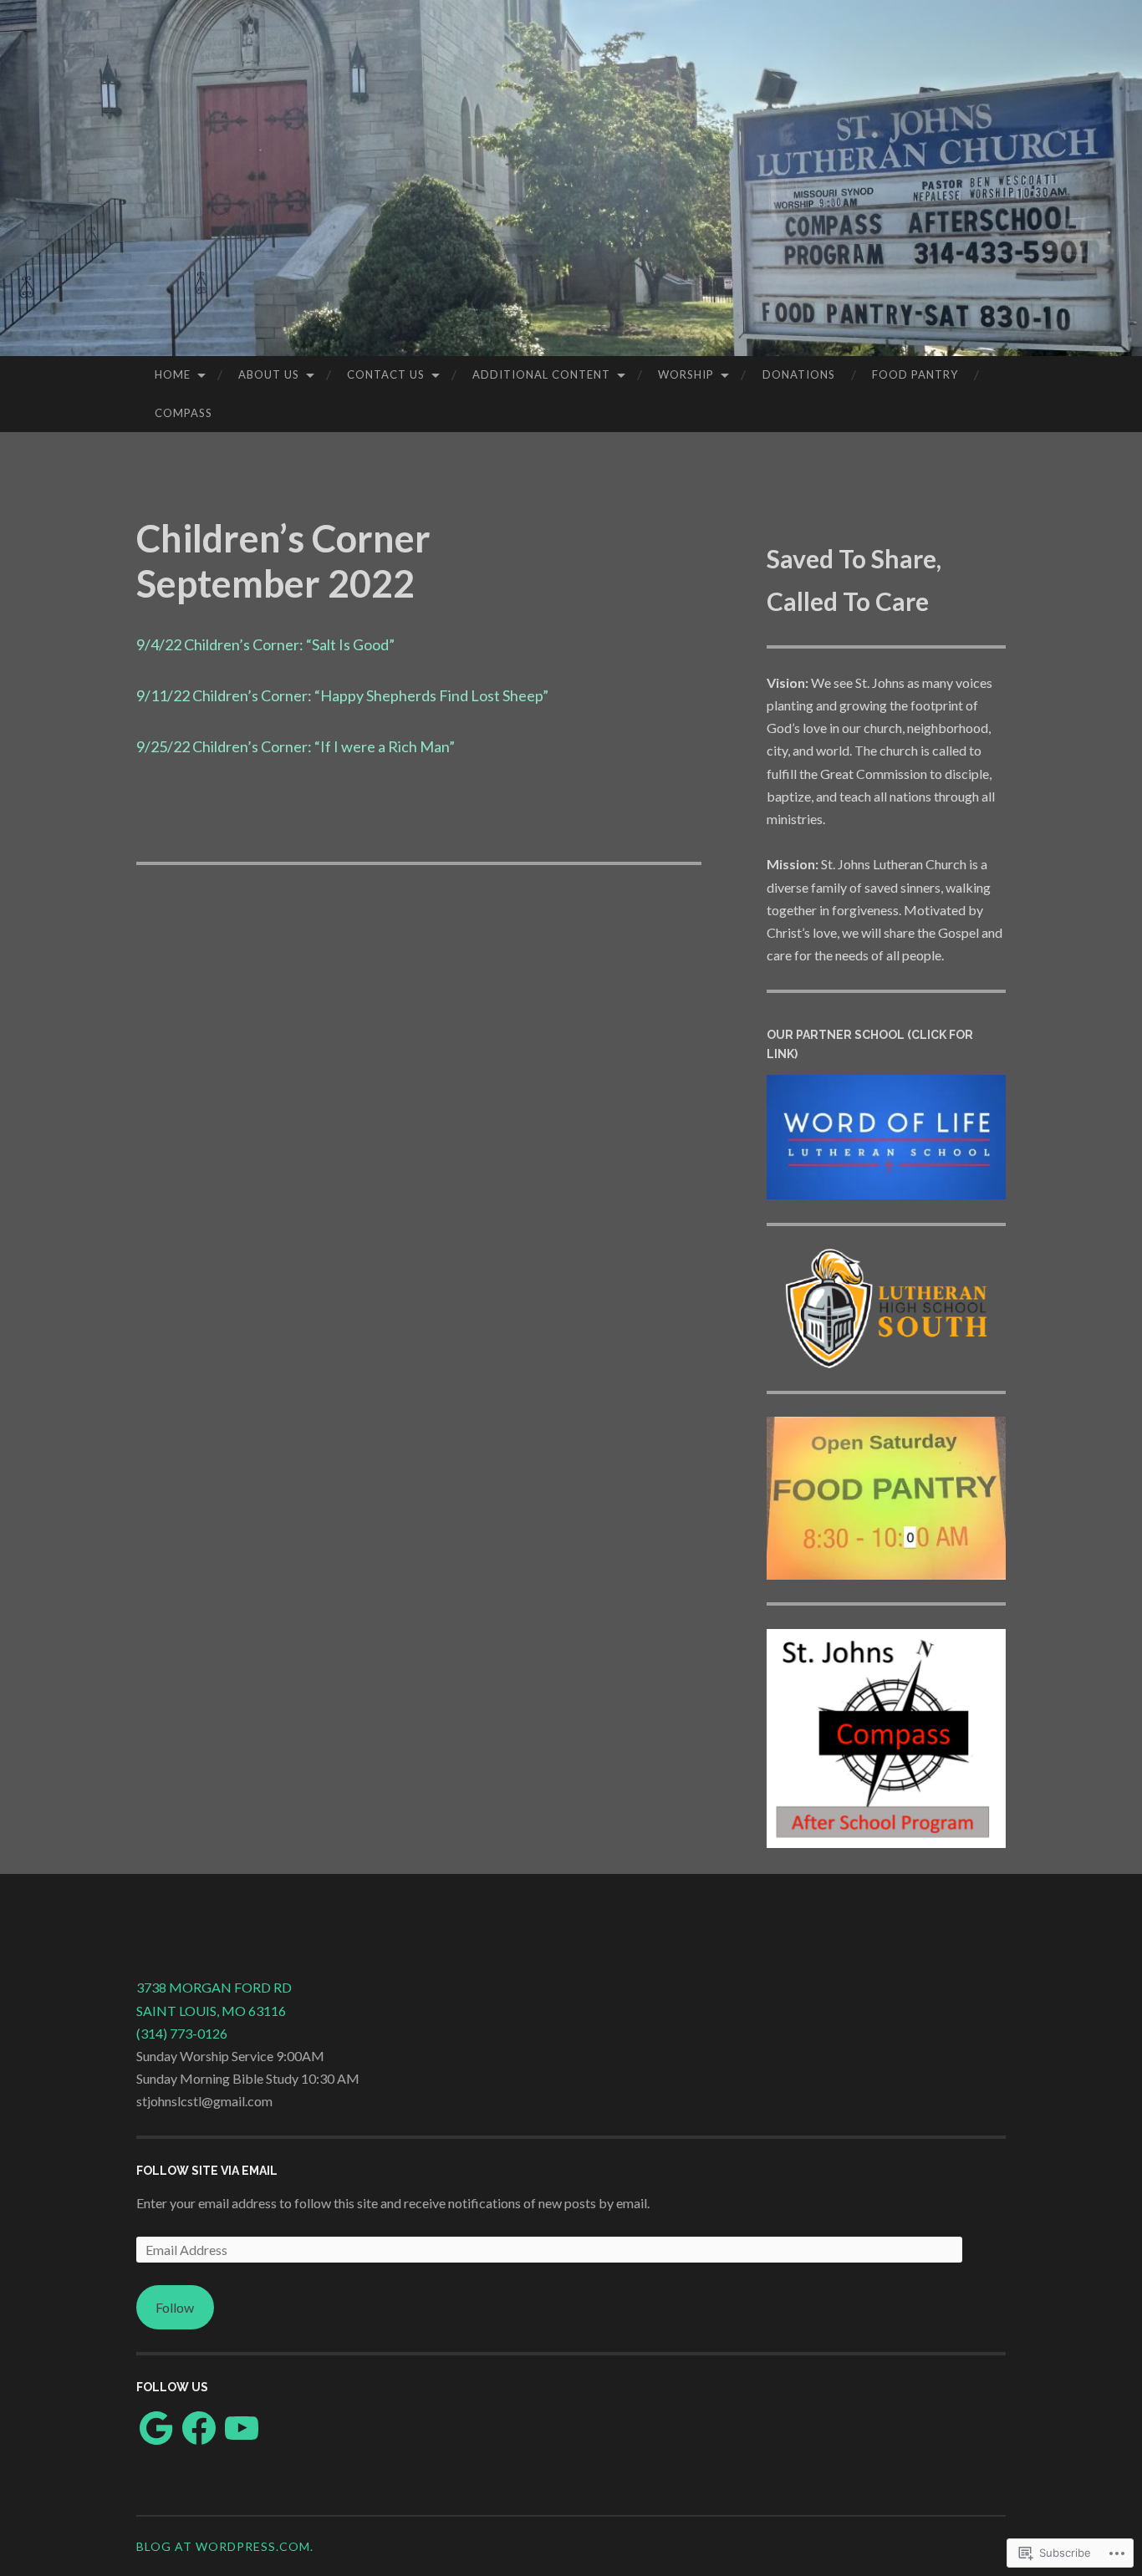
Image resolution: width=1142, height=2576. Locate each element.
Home (173, 374)
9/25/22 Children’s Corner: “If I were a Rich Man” (296, 746)
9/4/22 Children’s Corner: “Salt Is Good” (265, 644)
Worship (686, 374)
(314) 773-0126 (182, 2033)
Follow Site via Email (207, 2171)
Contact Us (386, 374)
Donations (799, 374)
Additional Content (541, 374)
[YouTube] (242, 2428)
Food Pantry (915, 374)
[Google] (156, 2428)
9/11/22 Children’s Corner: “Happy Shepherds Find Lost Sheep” (342, 695)
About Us (269, 374)
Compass (184, 413)
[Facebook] (199, 2428)
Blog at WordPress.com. (225, 2546)
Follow (175, 2307)
